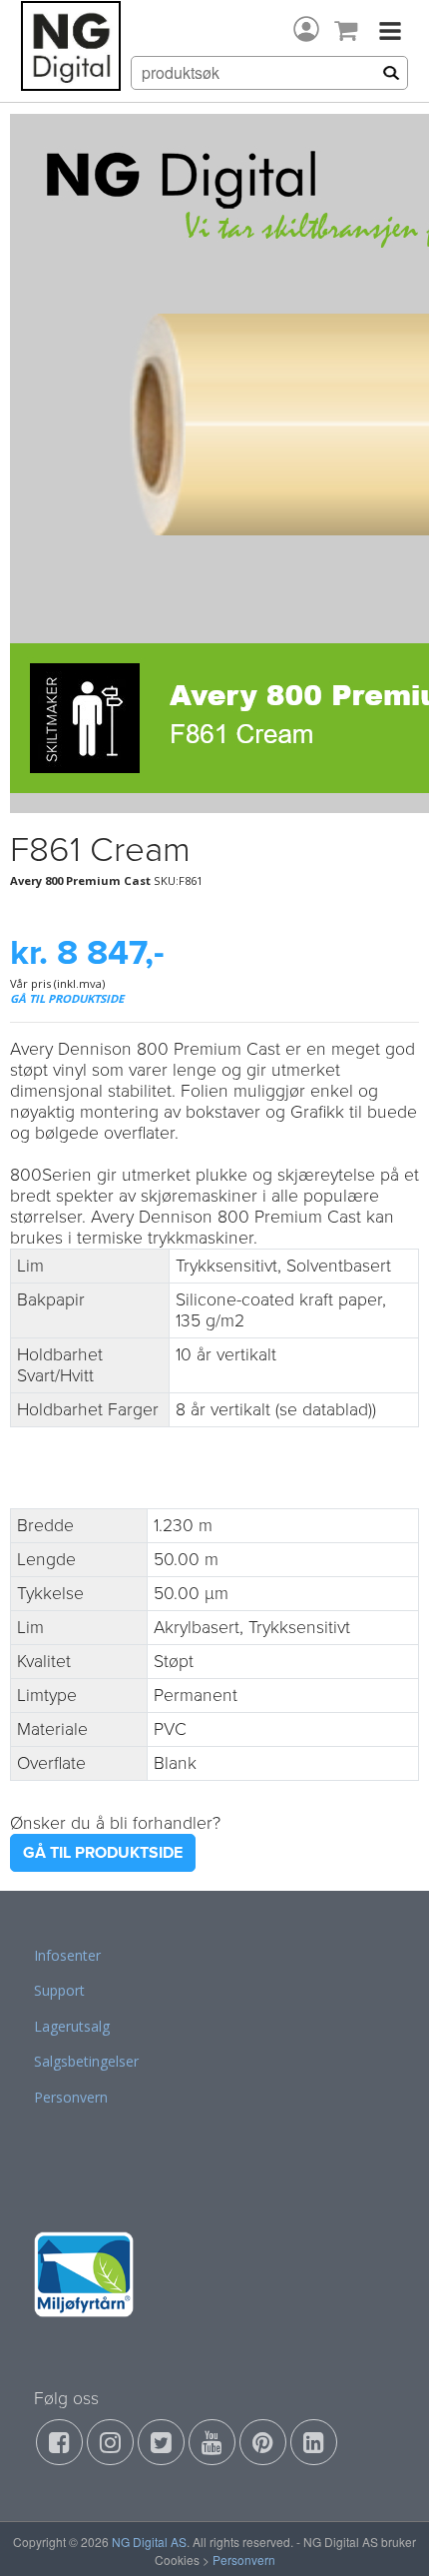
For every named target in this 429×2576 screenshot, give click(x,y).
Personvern (71, 2097)
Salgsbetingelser (86, 2061)
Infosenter (67, 1955)
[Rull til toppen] (388, 2535)
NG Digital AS (149, 2542)
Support (59, 1990)
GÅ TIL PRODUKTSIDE (67, 998)
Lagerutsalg (72, 2026)
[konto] (306, 29)
